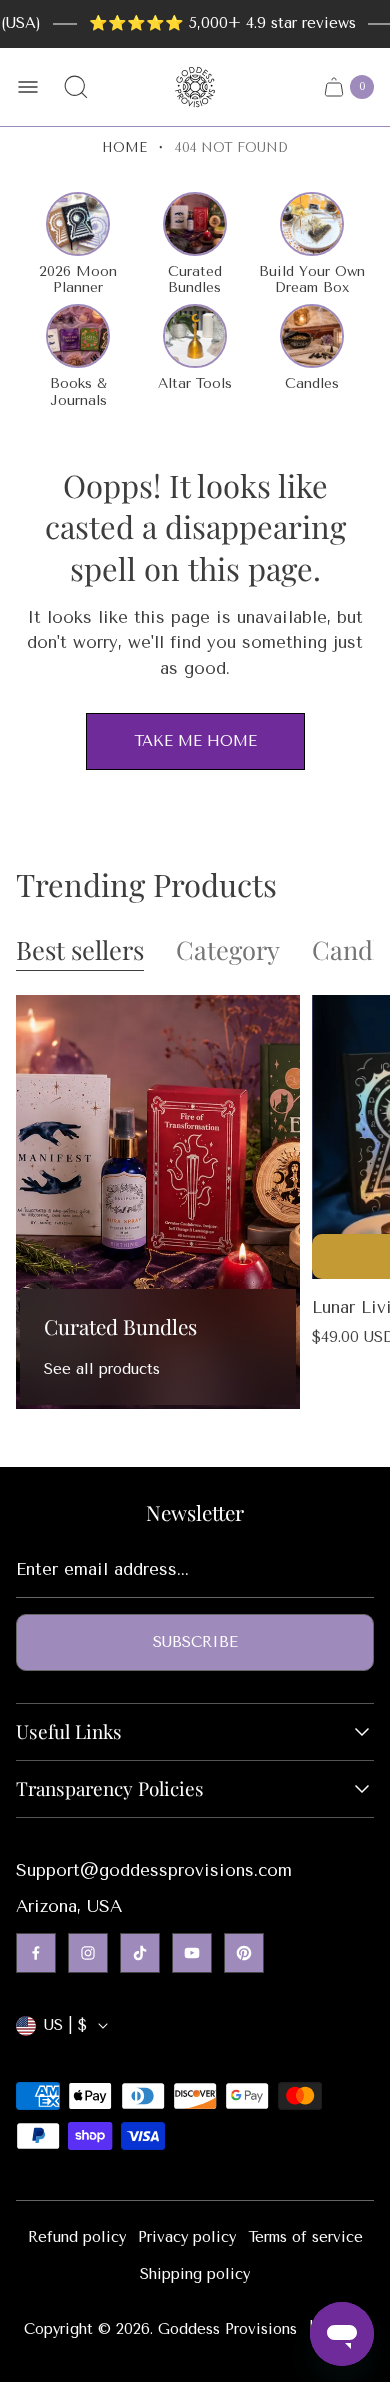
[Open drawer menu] (28, 87)
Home (124, 147)
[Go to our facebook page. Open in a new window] (36, 1953)
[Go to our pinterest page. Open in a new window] (244, 1953)
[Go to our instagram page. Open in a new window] (88, 1953)
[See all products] (158, 1202)
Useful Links (69, 1732)
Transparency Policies (110, 1789)
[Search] (76, 87)
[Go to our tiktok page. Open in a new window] (140, 1953)
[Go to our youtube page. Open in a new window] (192, 1953)
